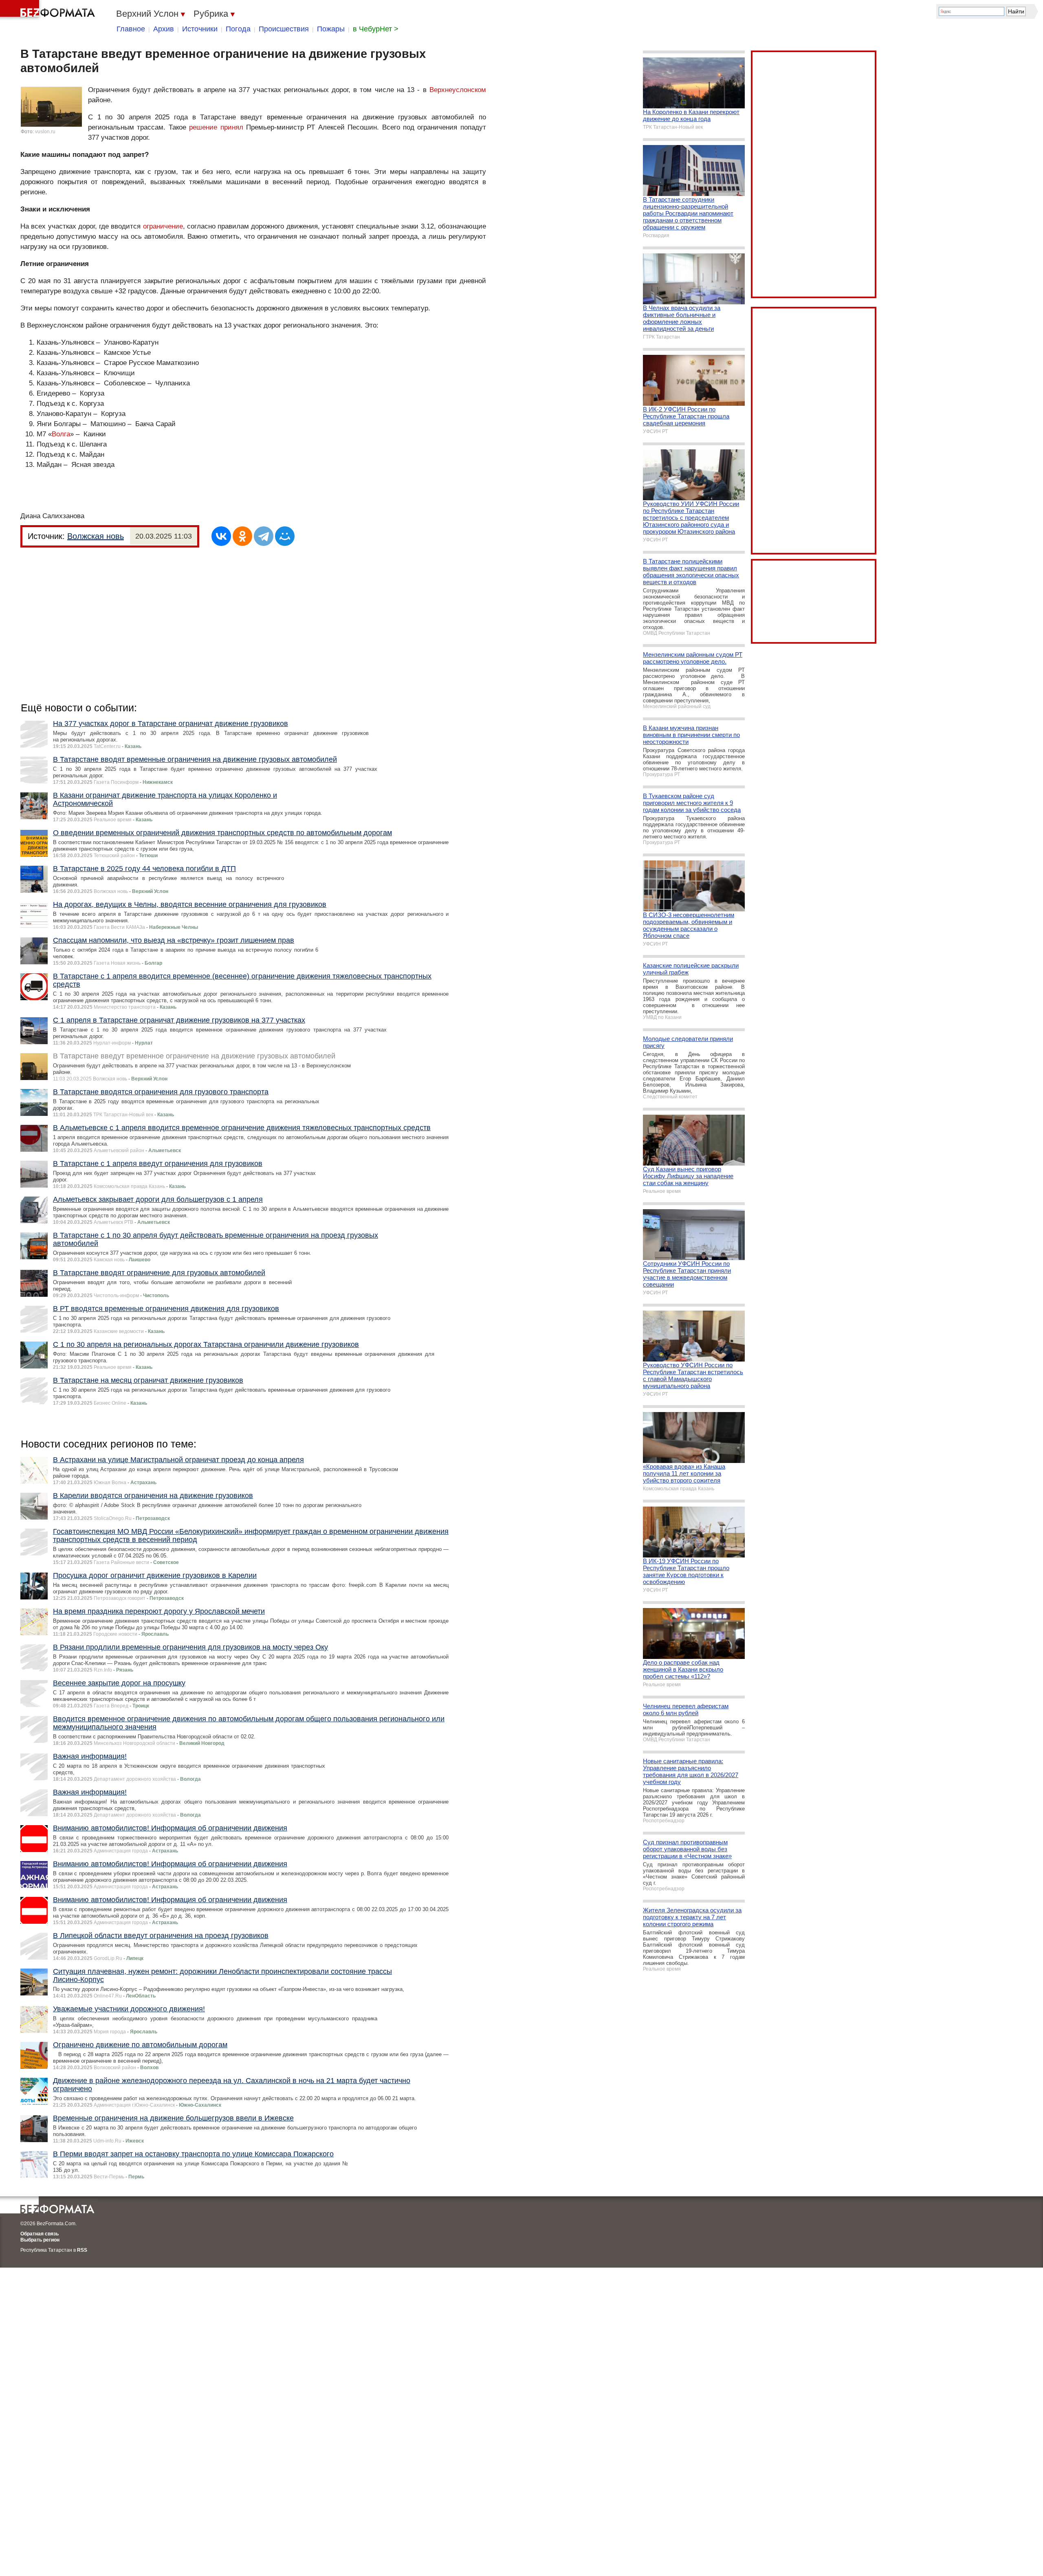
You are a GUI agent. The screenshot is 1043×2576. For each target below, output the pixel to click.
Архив (164, 29)
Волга (61, 434)
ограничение (163, 226)
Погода (238, 29)
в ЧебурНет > (376, 29)
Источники (200, 29)
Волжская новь (96, 536)
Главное (131, 29)
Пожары (331, 29)
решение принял (216, 127)
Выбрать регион (40, 2240)
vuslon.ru (45, 132)
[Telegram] (264, 536)
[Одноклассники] (242, 536)
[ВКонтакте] (221, 536)
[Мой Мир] (285, 536)
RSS (82, 2250)
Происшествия (284, 29)
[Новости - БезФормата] (49, 10)
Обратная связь (40, 2234)
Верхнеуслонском (458, 90)
